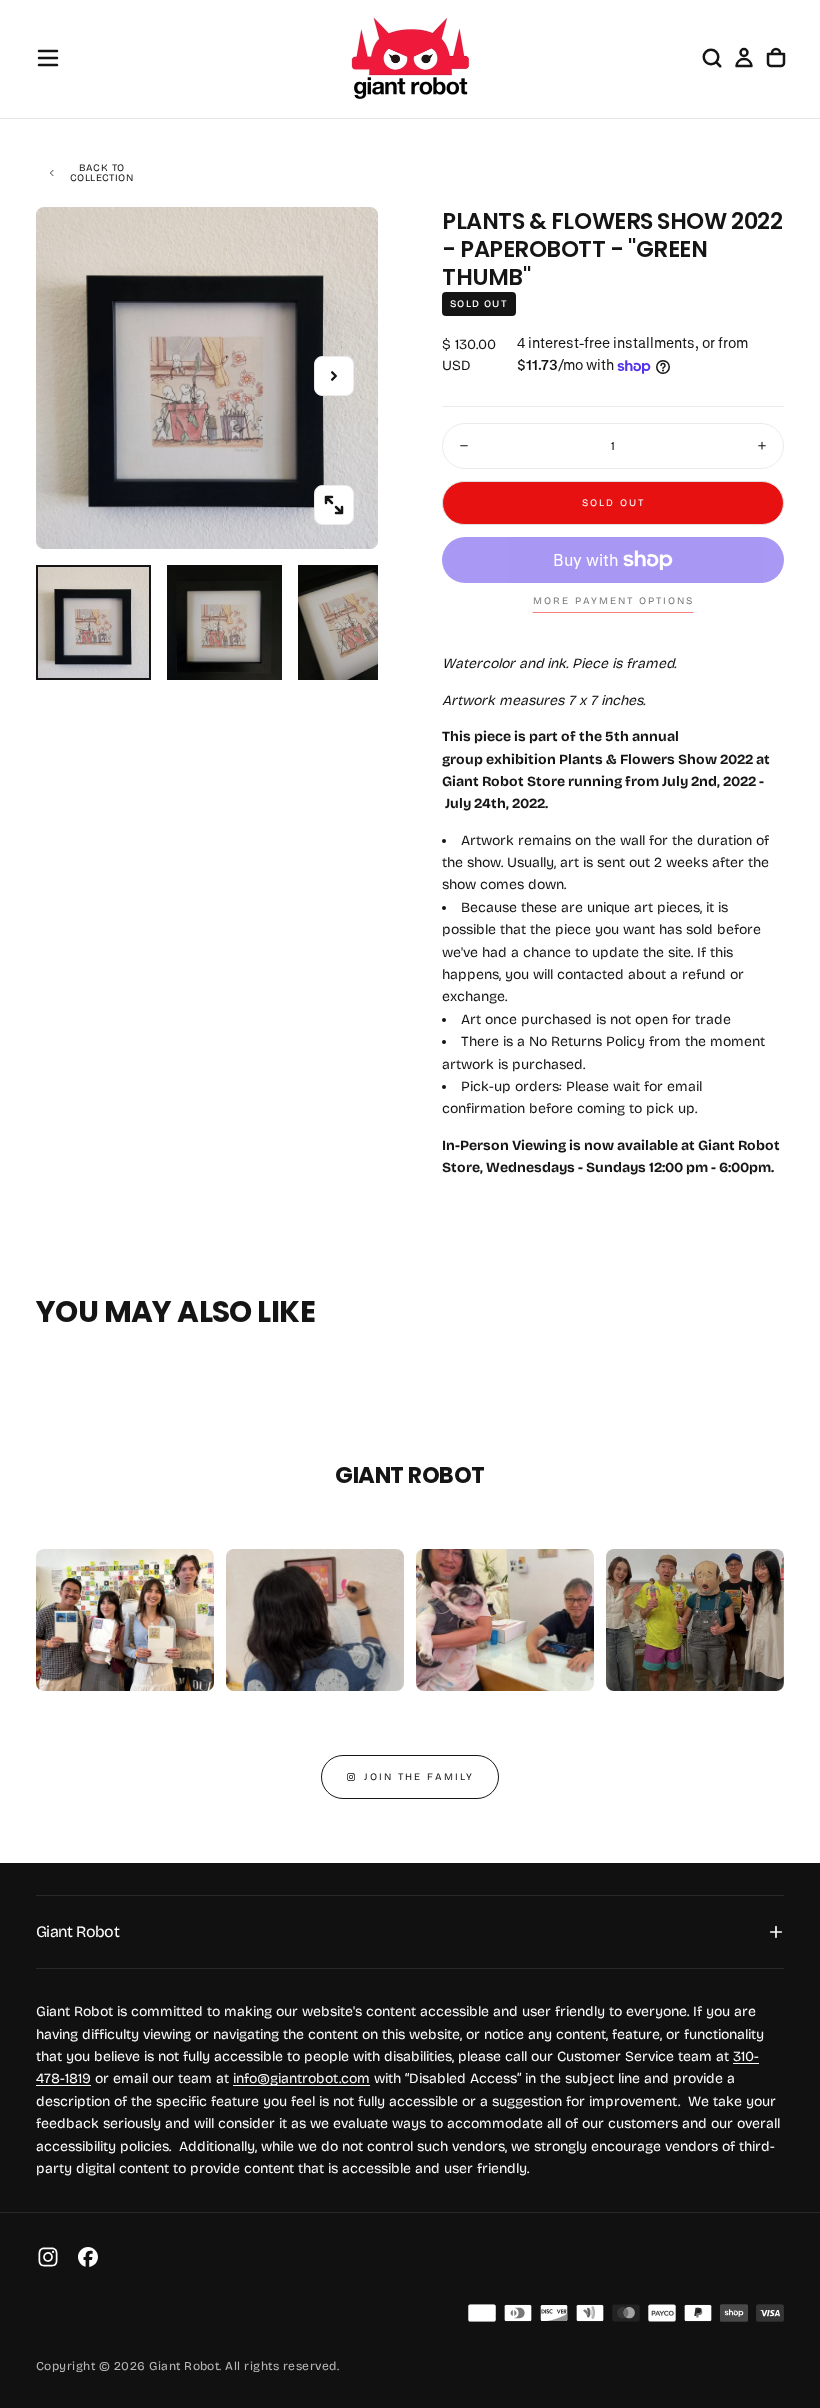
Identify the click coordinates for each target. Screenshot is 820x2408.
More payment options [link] (613, 601)
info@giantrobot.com (301, 2078)
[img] (482, 2313)
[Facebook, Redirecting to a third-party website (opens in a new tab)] (88, 2257)
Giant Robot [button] (77, 1931)
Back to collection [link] (101, 173)
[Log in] (744, 58)
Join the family (419, 1777)
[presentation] (334, 505)
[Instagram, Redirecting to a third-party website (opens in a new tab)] (48, 2257)
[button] (48, 58)
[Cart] (776, 58)
